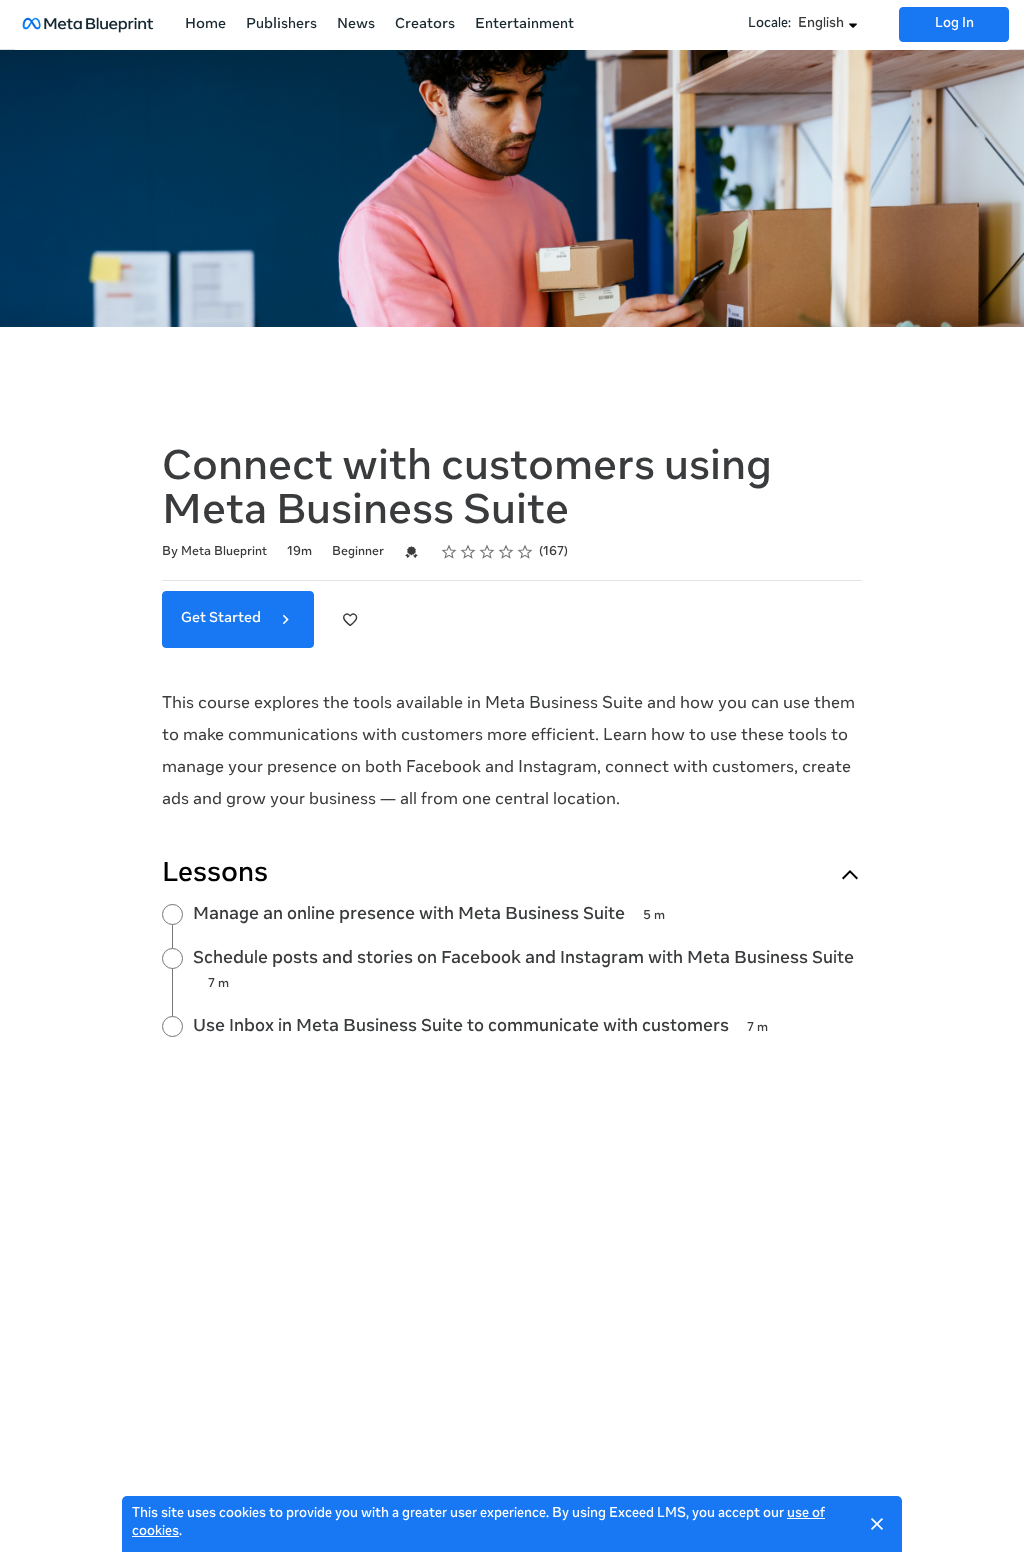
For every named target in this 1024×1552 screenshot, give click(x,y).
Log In (954, 24)
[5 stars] (525, 552)
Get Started (222, 619)
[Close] (877, 1524)
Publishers (281, 25)
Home (205, 25)
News (356, 25)
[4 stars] (506, 552)
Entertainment (524, 25)
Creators (425, 25)
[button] (828, 25)
